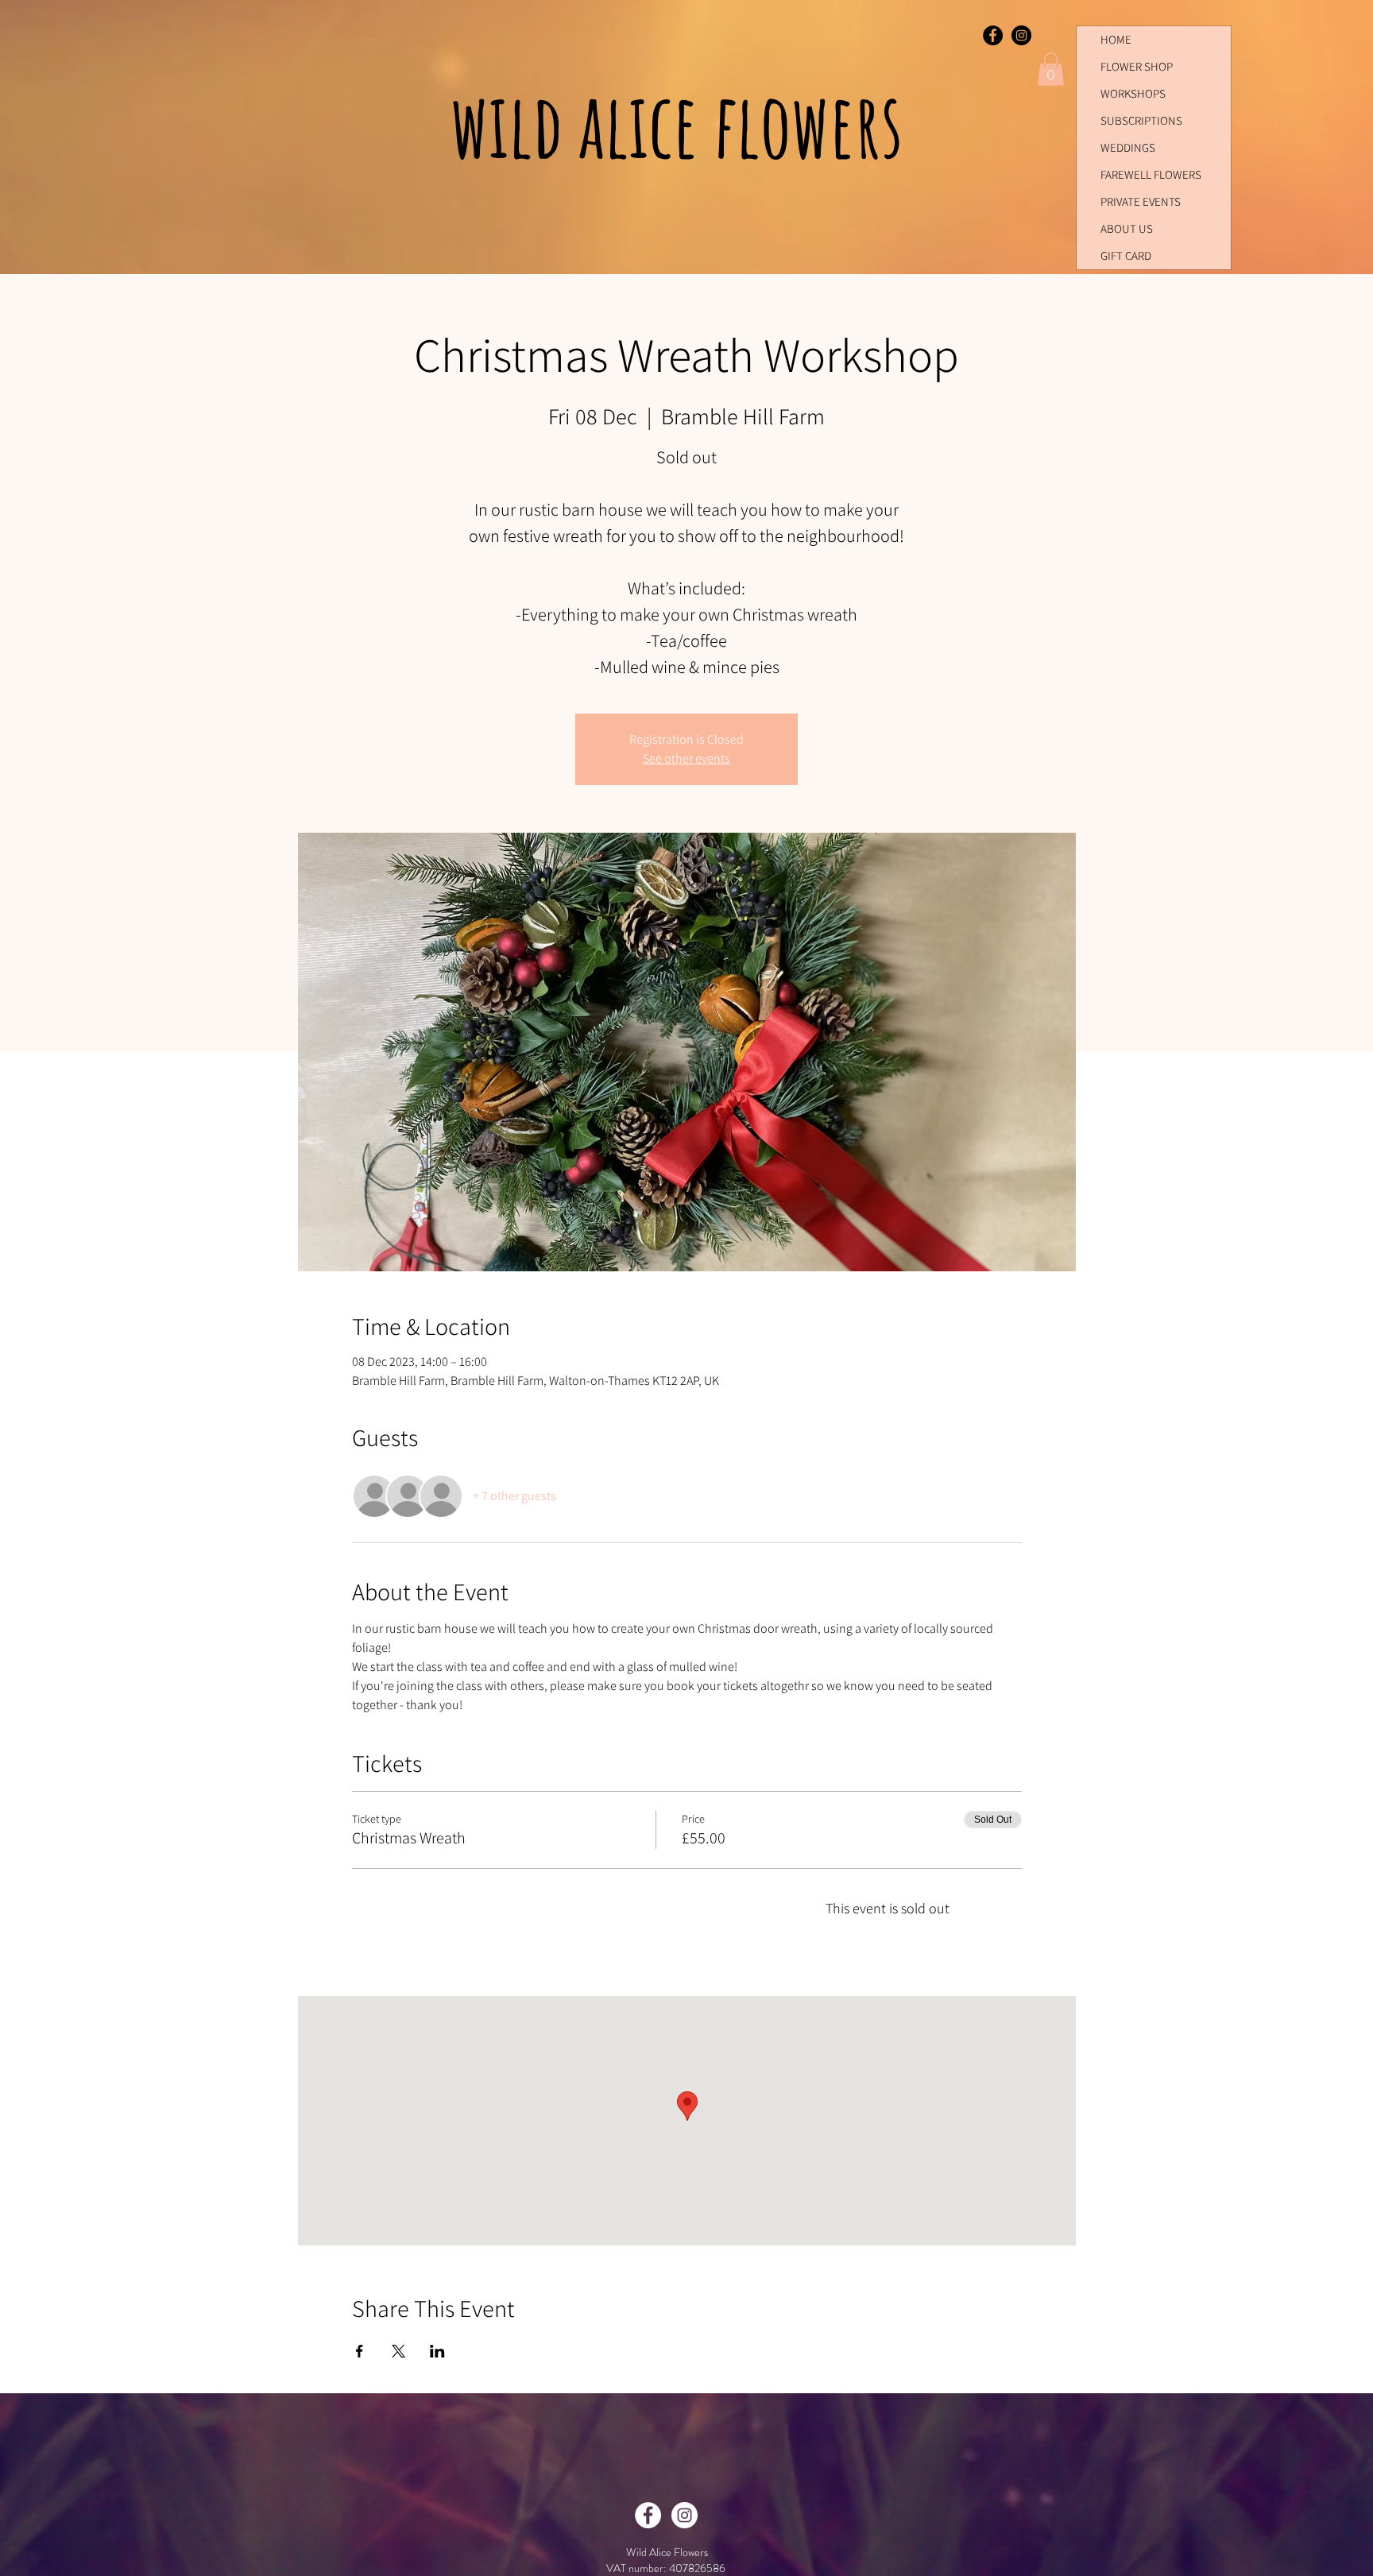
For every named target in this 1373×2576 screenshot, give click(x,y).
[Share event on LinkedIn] (437, 2351)
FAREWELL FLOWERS (1151, 174)
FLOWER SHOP (1137, 66)
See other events (686, 758)
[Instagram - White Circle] (685, 2515)
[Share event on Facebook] (360, 2351)
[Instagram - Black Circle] (1021, 35)
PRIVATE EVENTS (1141, 201)
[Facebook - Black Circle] (993, 35)
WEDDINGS (1128, 147)
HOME (1116, 39)
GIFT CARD (1126, 255)
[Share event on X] (398, 2351)
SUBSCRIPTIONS (1141, 120)
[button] (1051, 69)
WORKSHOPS (1133, 93)
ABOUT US (1127, 228)
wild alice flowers (685, 124)
